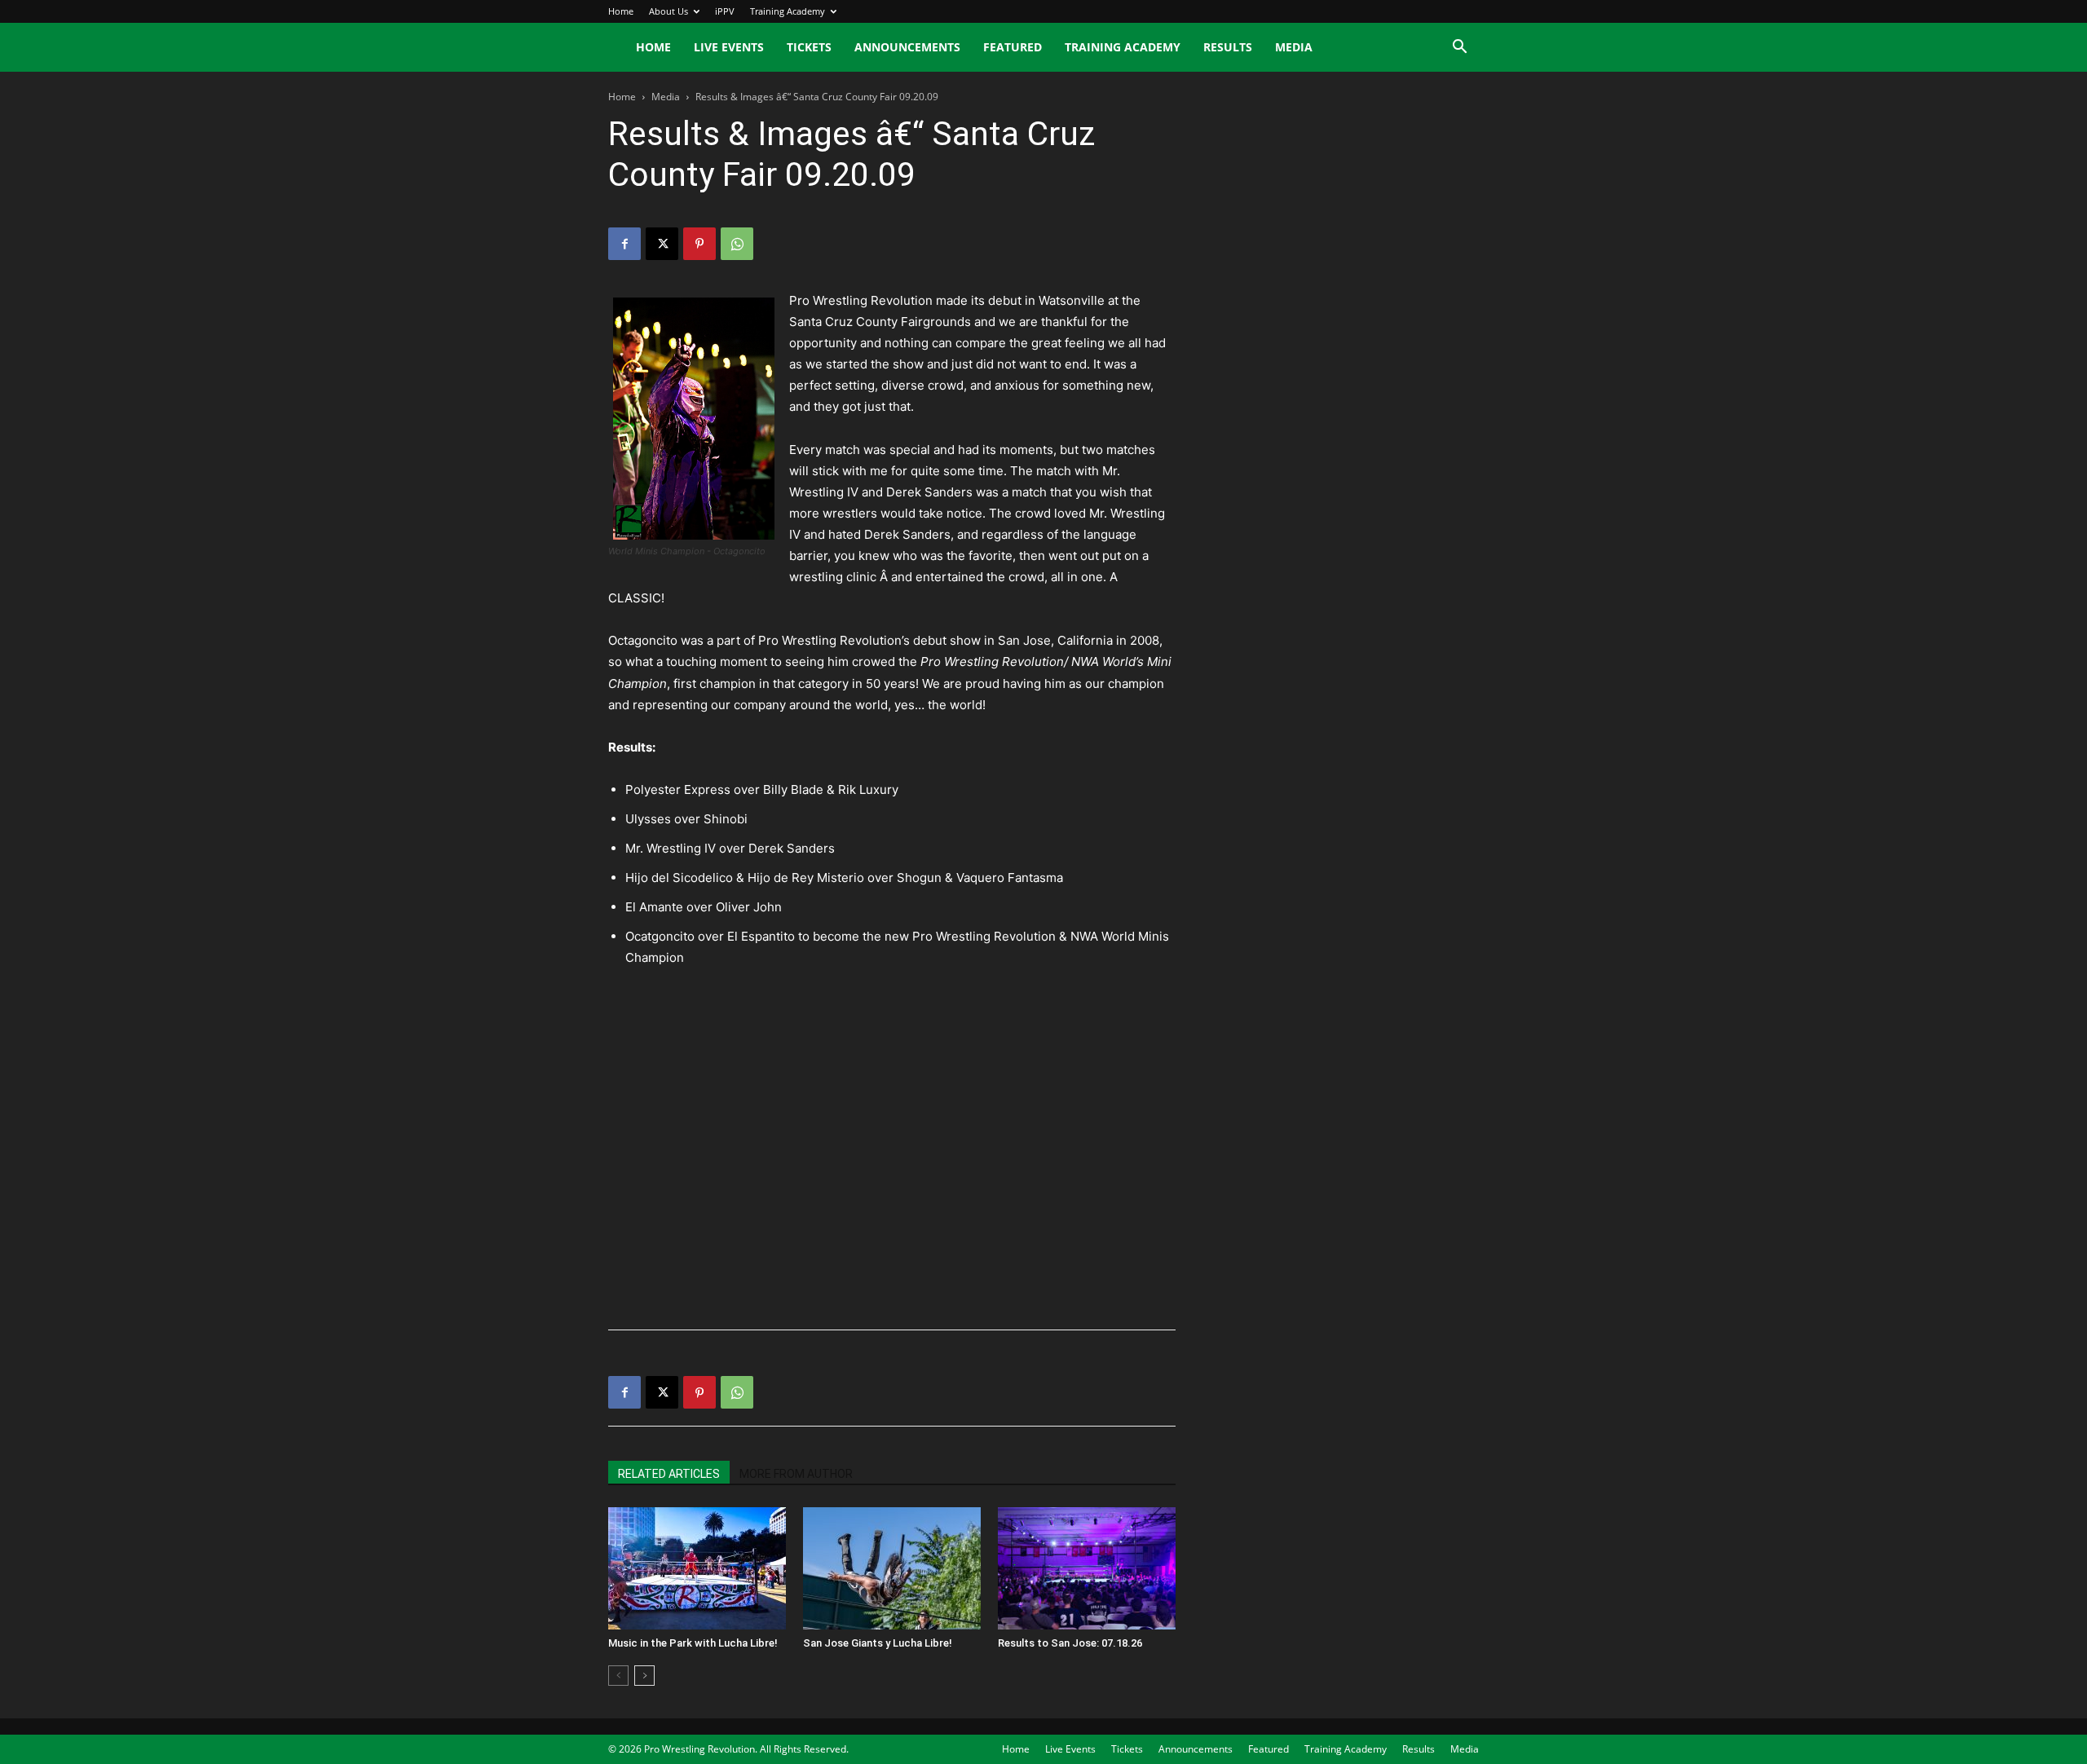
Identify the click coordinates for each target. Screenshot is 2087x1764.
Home (621, 11)
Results (1228, 47)
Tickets (809, 47)
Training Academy (788, 11)
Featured (1013, 47)
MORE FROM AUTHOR (796, 1474)
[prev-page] (618, 1676)
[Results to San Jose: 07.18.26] (1087, 1568)
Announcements (907, 47)
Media (1294, 47)
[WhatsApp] (737, 244)
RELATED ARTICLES (669, 1474)
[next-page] (644, 1676)
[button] (1459, 49)
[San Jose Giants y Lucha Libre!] (892, 1568)
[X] (662, 244)
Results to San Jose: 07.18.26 (1070, 1643)
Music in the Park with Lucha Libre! (693, 1643)
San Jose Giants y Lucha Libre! (878, 1643)
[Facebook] (624, 244)
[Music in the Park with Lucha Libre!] (697, 1568)
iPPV (725, 11)
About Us (668, 11)
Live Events (729, 47)
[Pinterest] (699, 244)
